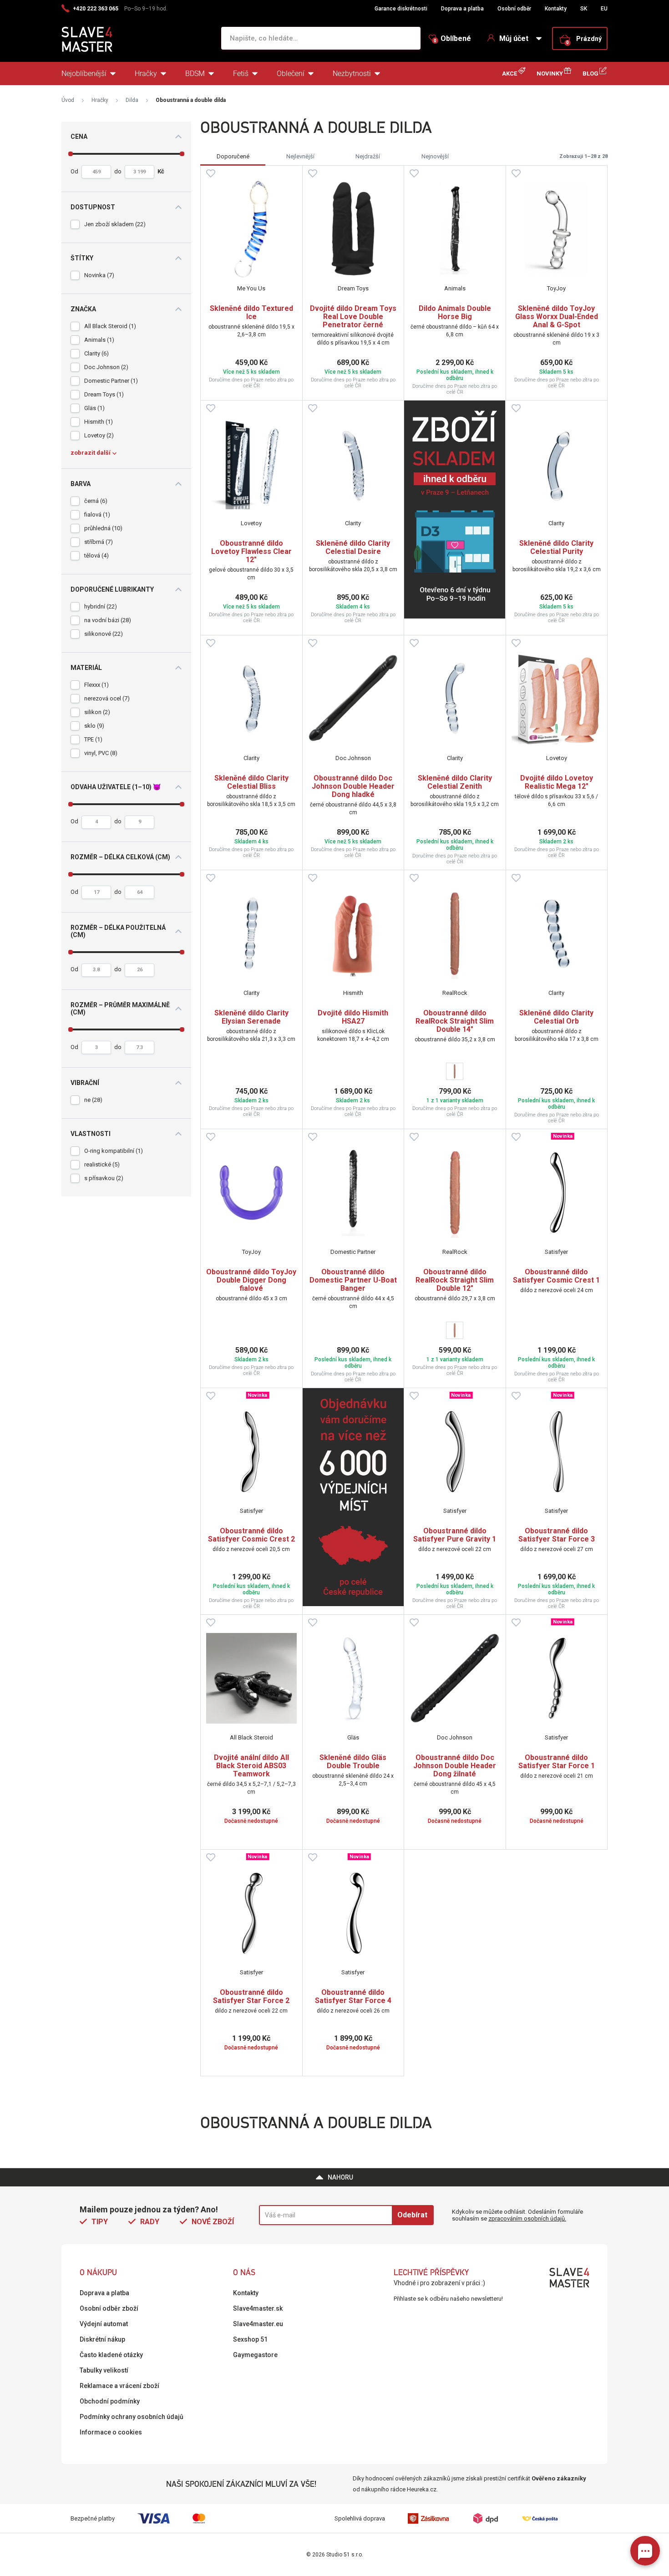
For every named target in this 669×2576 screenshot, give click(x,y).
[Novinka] (557, 1193)
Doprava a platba (462, 9)
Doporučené (233, 156)
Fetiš (241, 74)
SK (584, 9)
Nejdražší (368, 156)
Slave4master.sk (258, 2308)
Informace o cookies (111, 2432)
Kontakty (556, 9)
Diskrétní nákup (102, 2339)
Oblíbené (452, 39)
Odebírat (412, 2215)
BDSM (195, 74)
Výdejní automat (104, 2324)
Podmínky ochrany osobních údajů (132, 2417)
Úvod (68, 100)
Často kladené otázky (111, 2355)
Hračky (146, 74)
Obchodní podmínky (110, 2401)
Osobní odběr (514, 9)
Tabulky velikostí (104, 2370)
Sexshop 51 (250, 2339)
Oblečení (291, 74)
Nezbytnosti (352, 74)
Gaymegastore (255, 2355)
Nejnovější (435, 156)
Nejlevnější (300, 156)
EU (604, 9)
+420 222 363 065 (96, 9)
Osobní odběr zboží (109, 2308)
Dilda (132, 100)
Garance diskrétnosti (401, 9)
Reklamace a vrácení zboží (119, 2386)
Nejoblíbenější (84, 74)
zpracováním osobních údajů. (527, 2219)
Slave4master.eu (258, 2324)
